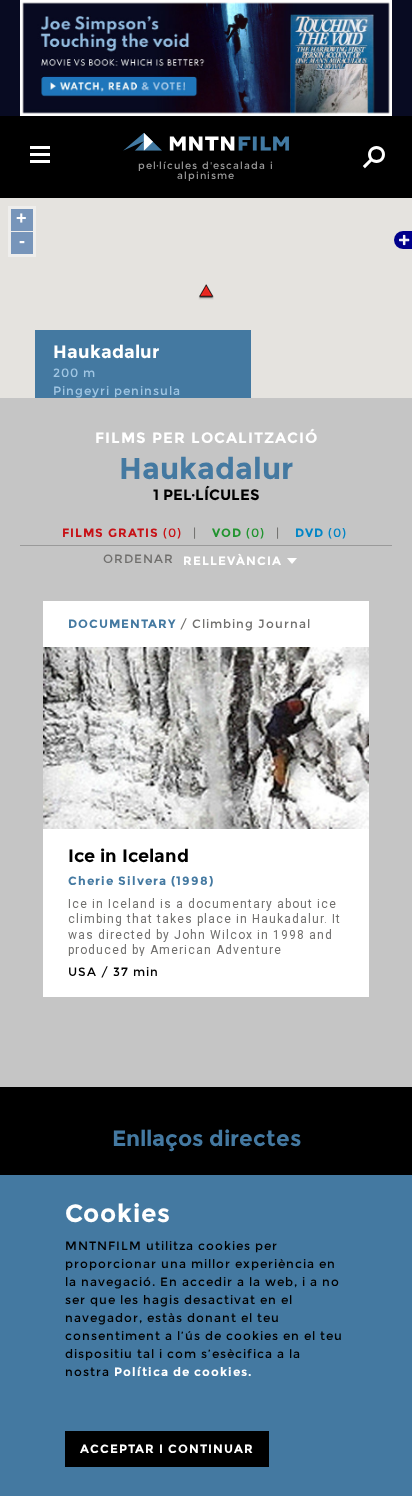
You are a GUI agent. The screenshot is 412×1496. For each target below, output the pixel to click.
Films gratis (122, 532)
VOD (238, 532)
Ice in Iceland (128, 856)
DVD (321, 532)
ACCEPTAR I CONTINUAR (167, 1448)
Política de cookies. (183, 1371)
